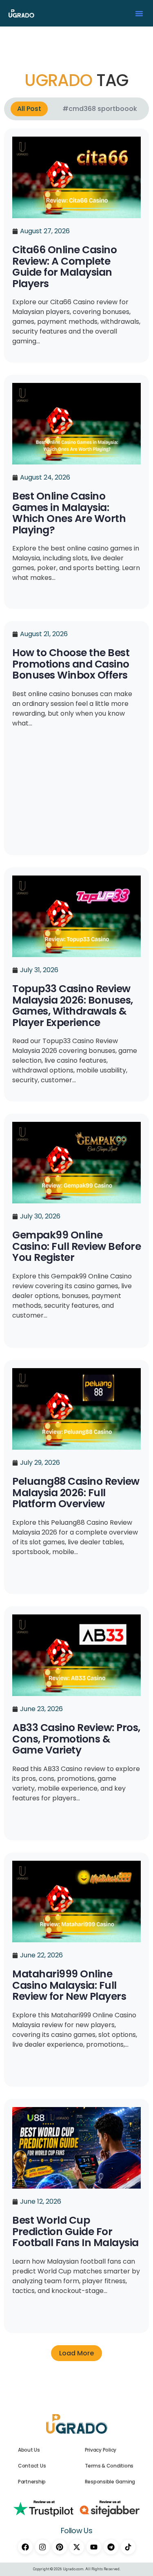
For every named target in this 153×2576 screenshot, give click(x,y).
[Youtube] (94, 2547)
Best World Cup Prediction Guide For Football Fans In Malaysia (75, 2231)
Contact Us (32, 2466)
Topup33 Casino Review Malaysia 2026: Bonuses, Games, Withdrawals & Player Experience (73, 1006)
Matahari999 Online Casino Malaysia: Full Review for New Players (69, 1985)
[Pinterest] (60, 2547)
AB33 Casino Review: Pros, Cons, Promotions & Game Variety (76, 1739)
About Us (29, 2450)
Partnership (32, 2482)
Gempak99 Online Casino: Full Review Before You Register (76, 1246)
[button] (139, 13)
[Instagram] (42, 2547)
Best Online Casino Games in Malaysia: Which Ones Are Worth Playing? (69, 513)
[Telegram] (111, 2547)
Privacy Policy (101, 2450)
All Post (29, 109)
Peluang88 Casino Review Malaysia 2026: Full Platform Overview (76, 1493)
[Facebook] (25, 2547)
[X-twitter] (77, 2547)
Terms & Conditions (109, 2466)
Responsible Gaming (110, 2482)
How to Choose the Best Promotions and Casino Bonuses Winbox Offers (71, 664)
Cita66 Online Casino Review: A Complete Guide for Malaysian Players (64, 267)
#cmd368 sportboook (100, 109)
